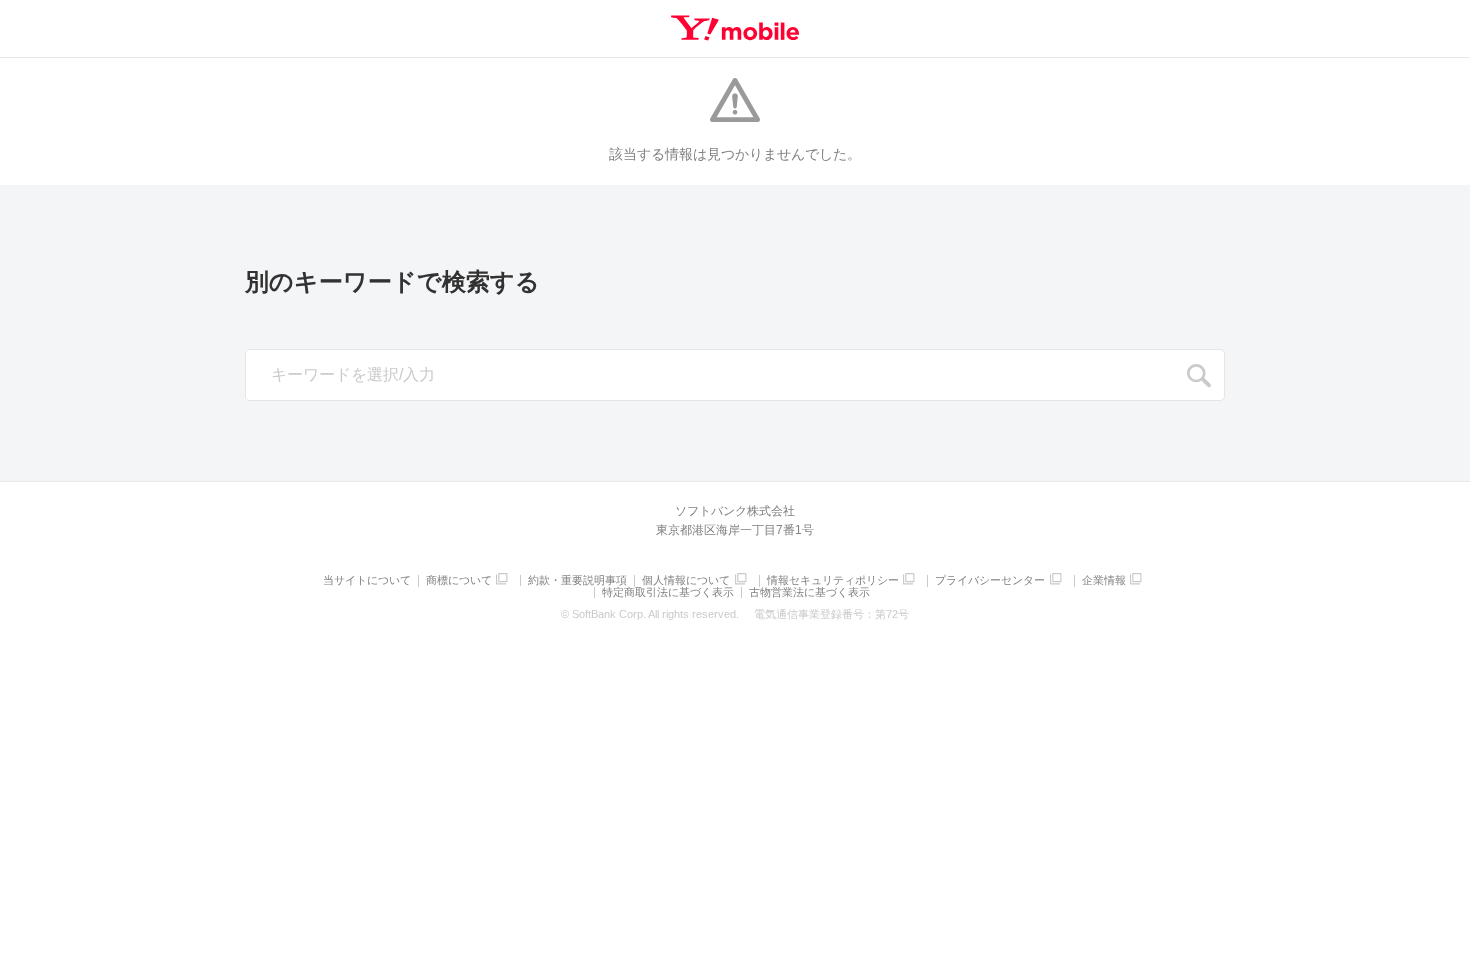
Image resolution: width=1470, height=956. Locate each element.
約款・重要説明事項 (577, 580)
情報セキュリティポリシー (833, 580)
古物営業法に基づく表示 (809, 592)
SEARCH (1199, 376)
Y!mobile (735, 28)
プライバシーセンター (990, 580)
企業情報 (1104, 580)
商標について (459, 580)
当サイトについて (367, 580)
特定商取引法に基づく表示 (668, 592)
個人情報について (686, 580)
